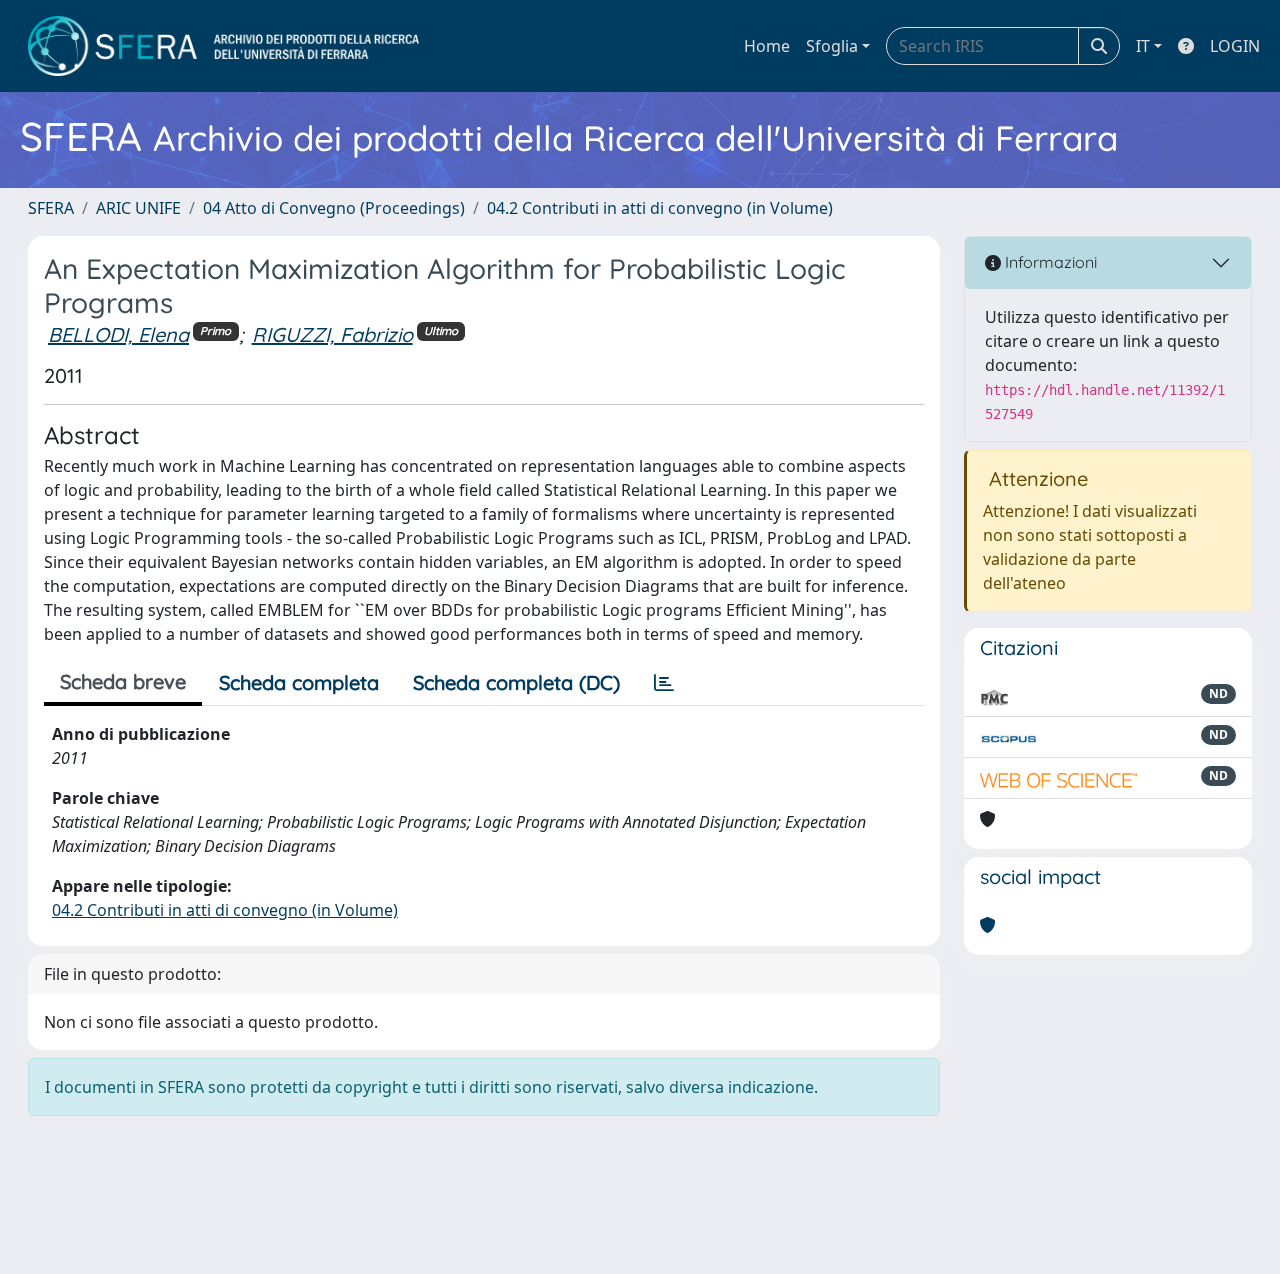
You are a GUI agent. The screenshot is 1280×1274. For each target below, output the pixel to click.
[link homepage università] (223, 46)
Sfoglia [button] (832, 46)
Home (767, 46)
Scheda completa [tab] (299, 682)
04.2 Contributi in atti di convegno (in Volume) (660, 208)
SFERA (51, 208)
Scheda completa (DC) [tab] (516, 682)
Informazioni (1049, 262)
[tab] (664, 683)
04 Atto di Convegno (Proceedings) (334, 208)
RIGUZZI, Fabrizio (332, 334)
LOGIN (1235, 46)
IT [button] (1143, 46)
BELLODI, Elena (118, 334)
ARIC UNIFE (138, 208)
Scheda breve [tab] (123, 681)
